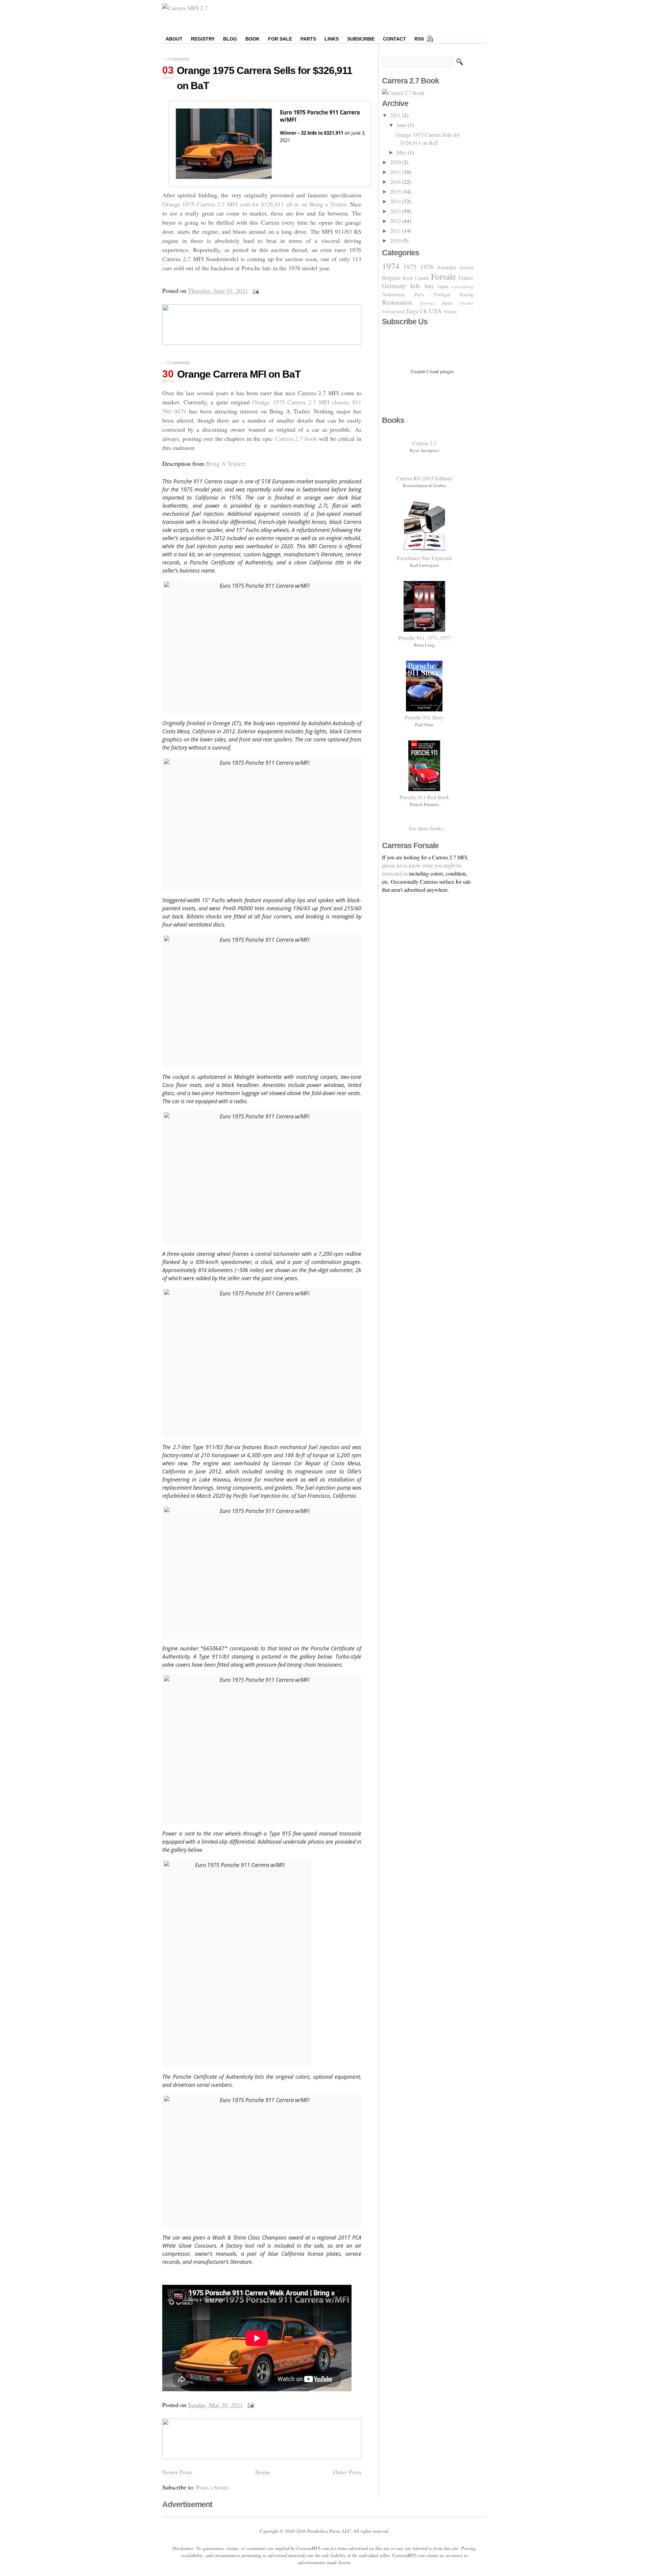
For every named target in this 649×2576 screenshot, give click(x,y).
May (402, 152)
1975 (410, 267)
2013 (396, 211)
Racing (466, 294)
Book (253, 39)
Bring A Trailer (225, 463)
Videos (450, 311)
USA (435, 311)
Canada (422, 278)
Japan (443, 286)
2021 (396, 115)
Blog (230, 39)
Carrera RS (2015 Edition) (424, 478)
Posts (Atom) (212, 2487)
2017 (396, 172)
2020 (396, 162)
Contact (394, 39)
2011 (396, 231)
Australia (446, 267)
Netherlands (393, 294)
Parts (308, 39)
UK (424, 311)
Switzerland (393, 311)
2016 (396, 182)
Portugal (442, 294)
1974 (391, 266)
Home (263, 2472)
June (402, 125)
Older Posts (347, 2472)
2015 (396, 191)
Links (332, 39)
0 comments (178, 59)
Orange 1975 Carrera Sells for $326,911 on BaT (427, 139)
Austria (466, 267)
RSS (419, 39)
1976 (427, 267)
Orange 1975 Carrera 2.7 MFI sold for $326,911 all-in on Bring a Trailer (254, 204)
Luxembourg (462, 286)
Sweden (466, 303)
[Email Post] (255, 291)
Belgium (391, 277)
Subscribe (361, 39)
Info (415, 286)
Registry (203, 39)
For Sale (280, 39)
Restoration (397, 302)
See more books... (428, 828)
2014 (396, 201)
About (174, 39)
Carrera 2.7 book (296, 438)
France (466, 277)
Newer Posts (177, 2472)
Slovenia (427, 303)
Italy (429, 286)
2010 (396, 240)
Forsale (443, 276)
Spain (447, 303)
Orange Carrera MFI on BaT (239, 374)
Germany (394, 286)
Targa (412, 311)
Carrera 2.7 (424, 443)
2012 (396, 221)
